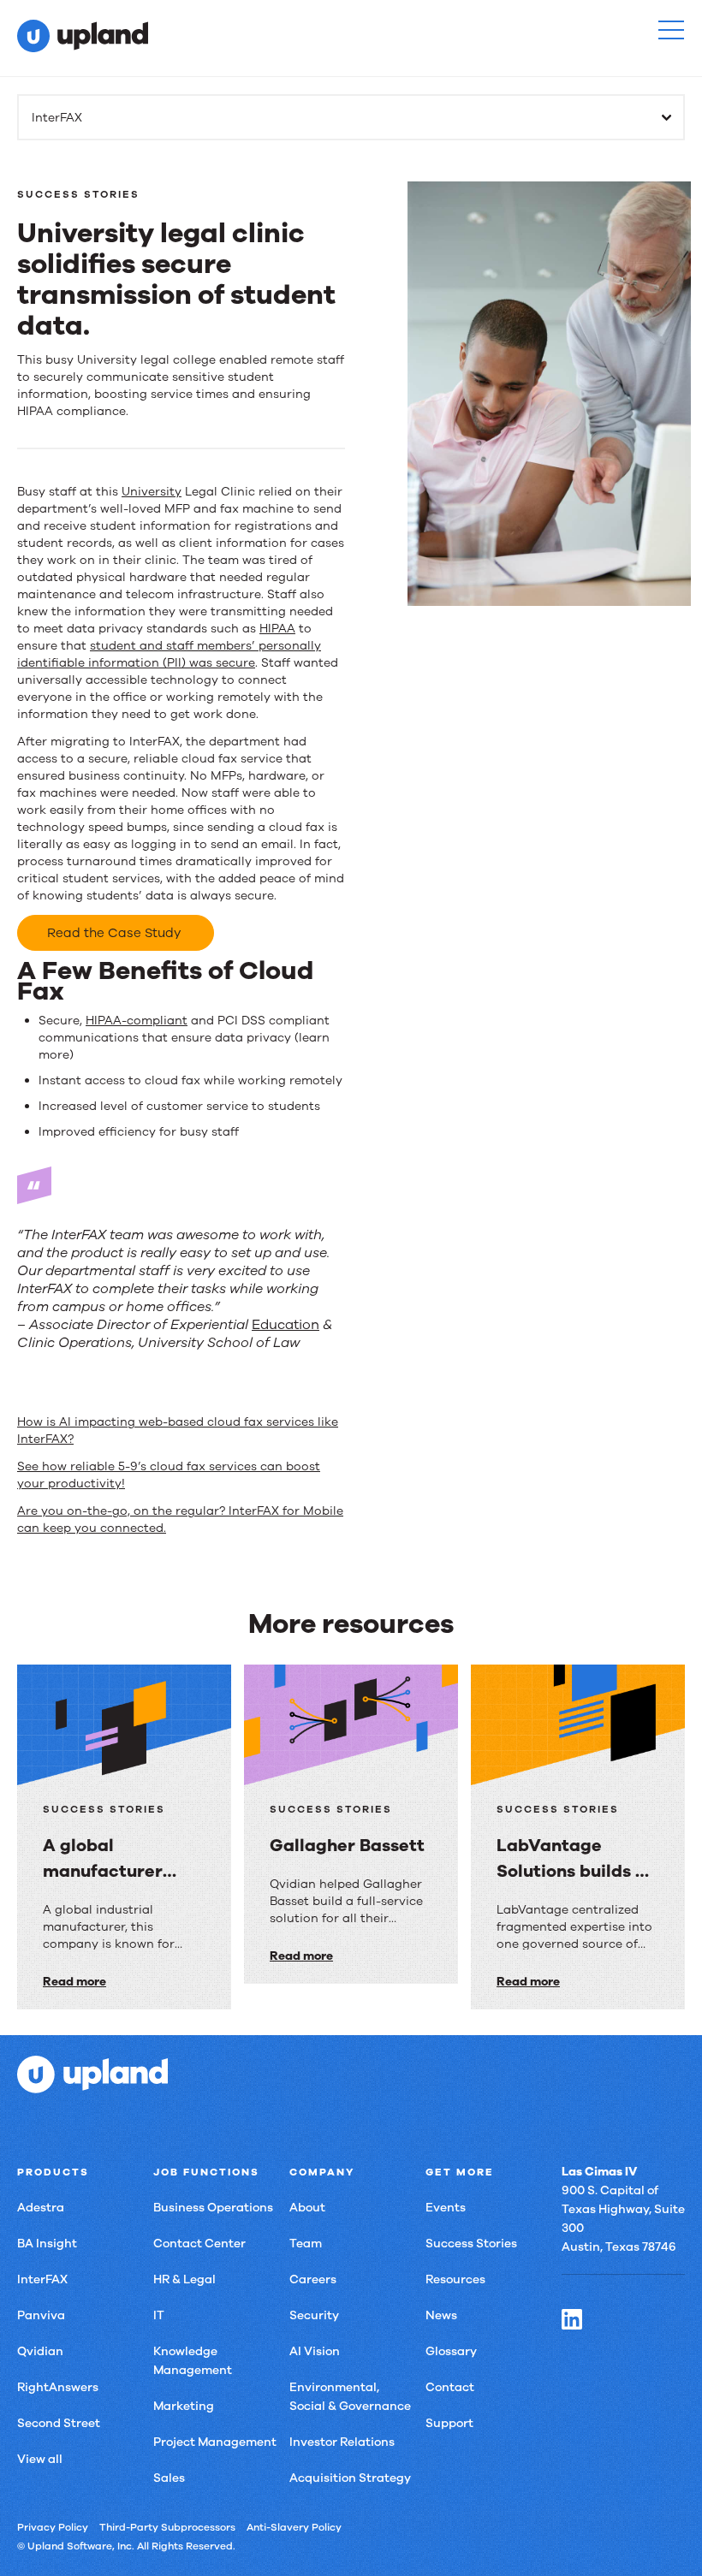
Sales (169, 2478)
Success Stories (471, 2244)
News (441, 2315)
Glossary (451, 2351)
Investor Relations (342, 2442)
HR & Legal (184, 2279)
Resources (455, 2279)
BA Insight (47, 2244)
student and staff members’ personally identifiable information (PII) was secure (169, 654)
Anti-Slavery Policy (294, 2527)
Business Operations (213, 2208)
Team (306, 2244)
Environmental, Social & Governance (350, 2397)
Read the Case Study (116, 933)
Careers (313, 2279)
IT (159, 2315)
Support (449, 2423)
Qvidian (40, 2351)
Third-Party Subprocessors (167, 2527)
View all (40, 2459)
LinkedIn (572, 2319)
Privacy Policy (53, 2527)
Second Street (59, 2423)
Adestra (41, 2208)
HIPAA (277, 629)
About (307, 2208)
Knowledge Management (193, 2361)
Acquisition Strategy (350, 2478)
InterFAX (42, 2279)
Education (286, 1325)
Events (446, 2208)
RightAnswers (58, 2387)
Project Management (215, 2442)
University (152, 492)
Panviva (41, 2315)
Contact (450, 2387)
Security (314, 2315)
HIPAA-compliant (137, 1021)
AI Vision (315, 2351)
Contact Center (199, 2244)
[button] (671, 30)
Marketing (184, 2406)
